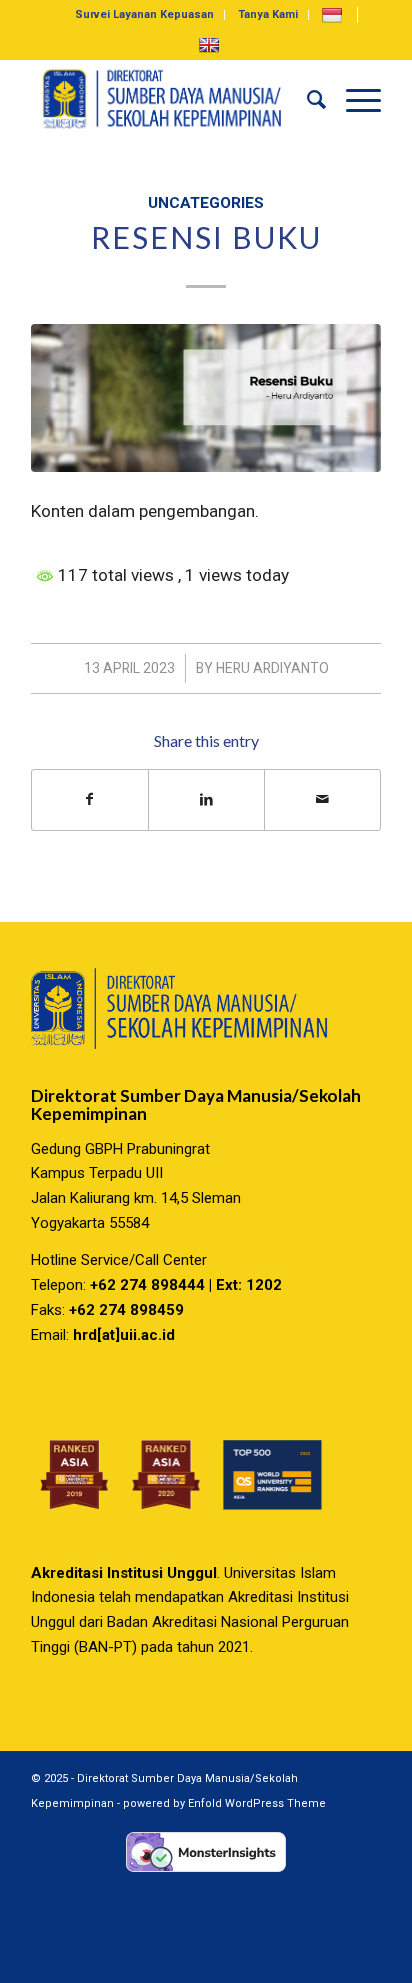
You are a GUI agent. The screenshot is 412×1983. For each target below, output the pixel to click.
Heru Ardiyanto (272, 668)
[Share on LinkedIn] (206, 799)
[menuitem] (145, 15)
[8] (206, 398)
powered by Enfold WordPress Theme (224, 1803)
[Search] (306, 99)
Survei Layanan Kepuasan (144, 14)
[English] (211, 44)
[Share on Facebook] (90, 799)
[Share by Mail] (322, 799)
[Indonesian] (334, 14)
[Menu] (353, 99)
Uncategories (206, 203)
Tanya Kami (268, 14)
